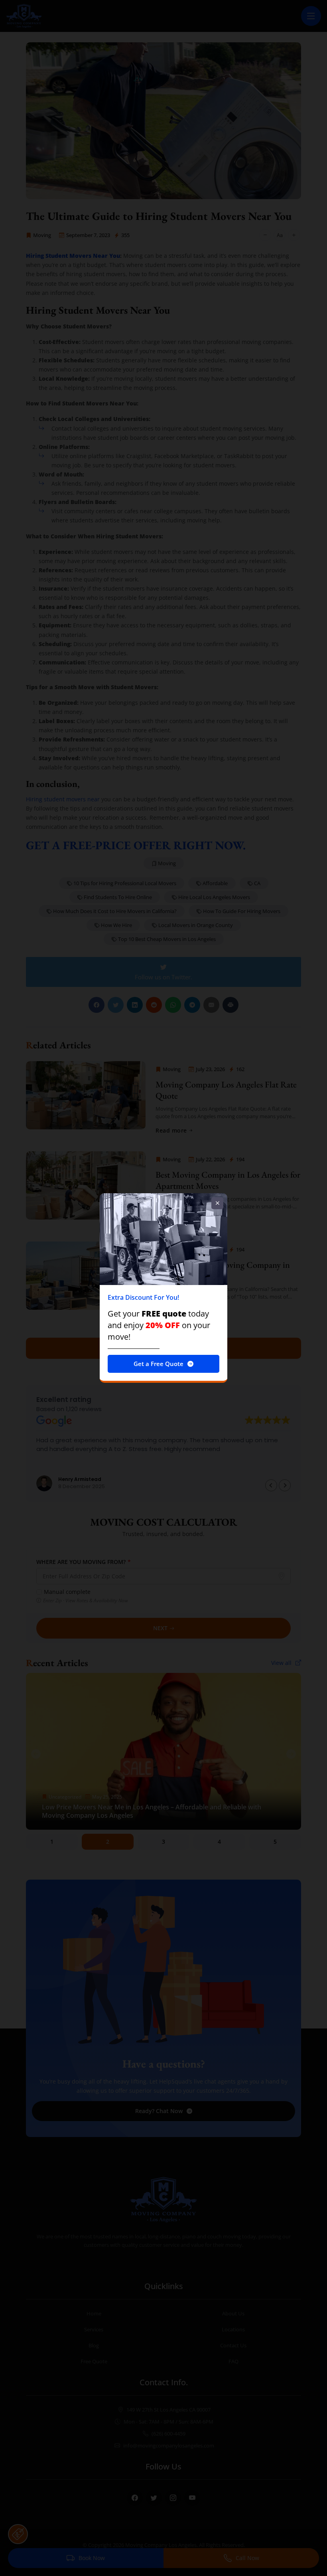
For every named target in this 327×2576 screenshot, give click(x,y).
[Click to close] (217, 1203)
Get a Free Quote (159, 1364)
